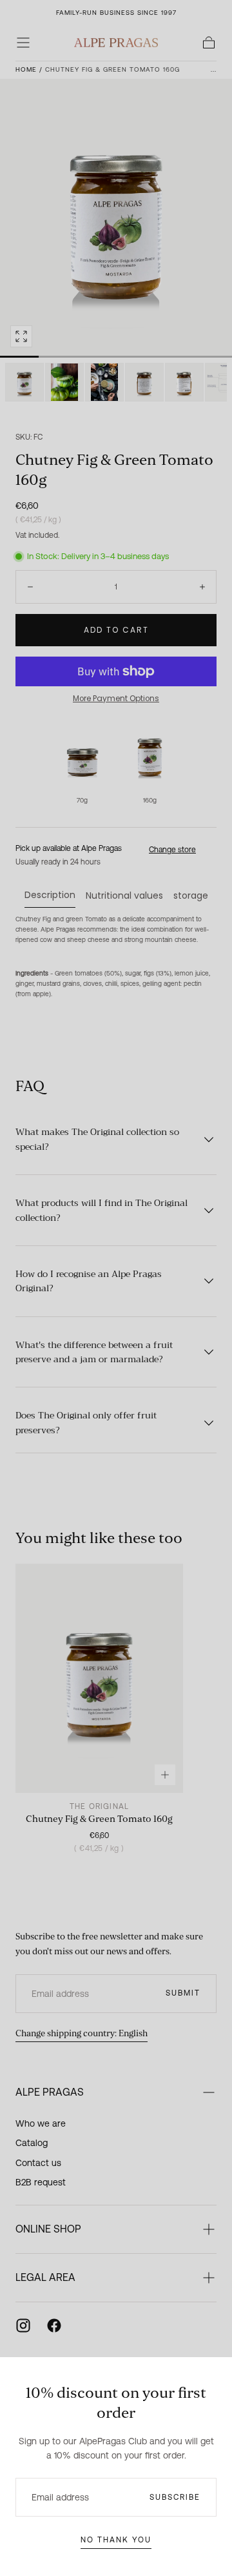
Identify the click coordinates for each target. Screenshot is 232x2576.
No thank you (116, 2540)
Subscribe (175, 2497)
